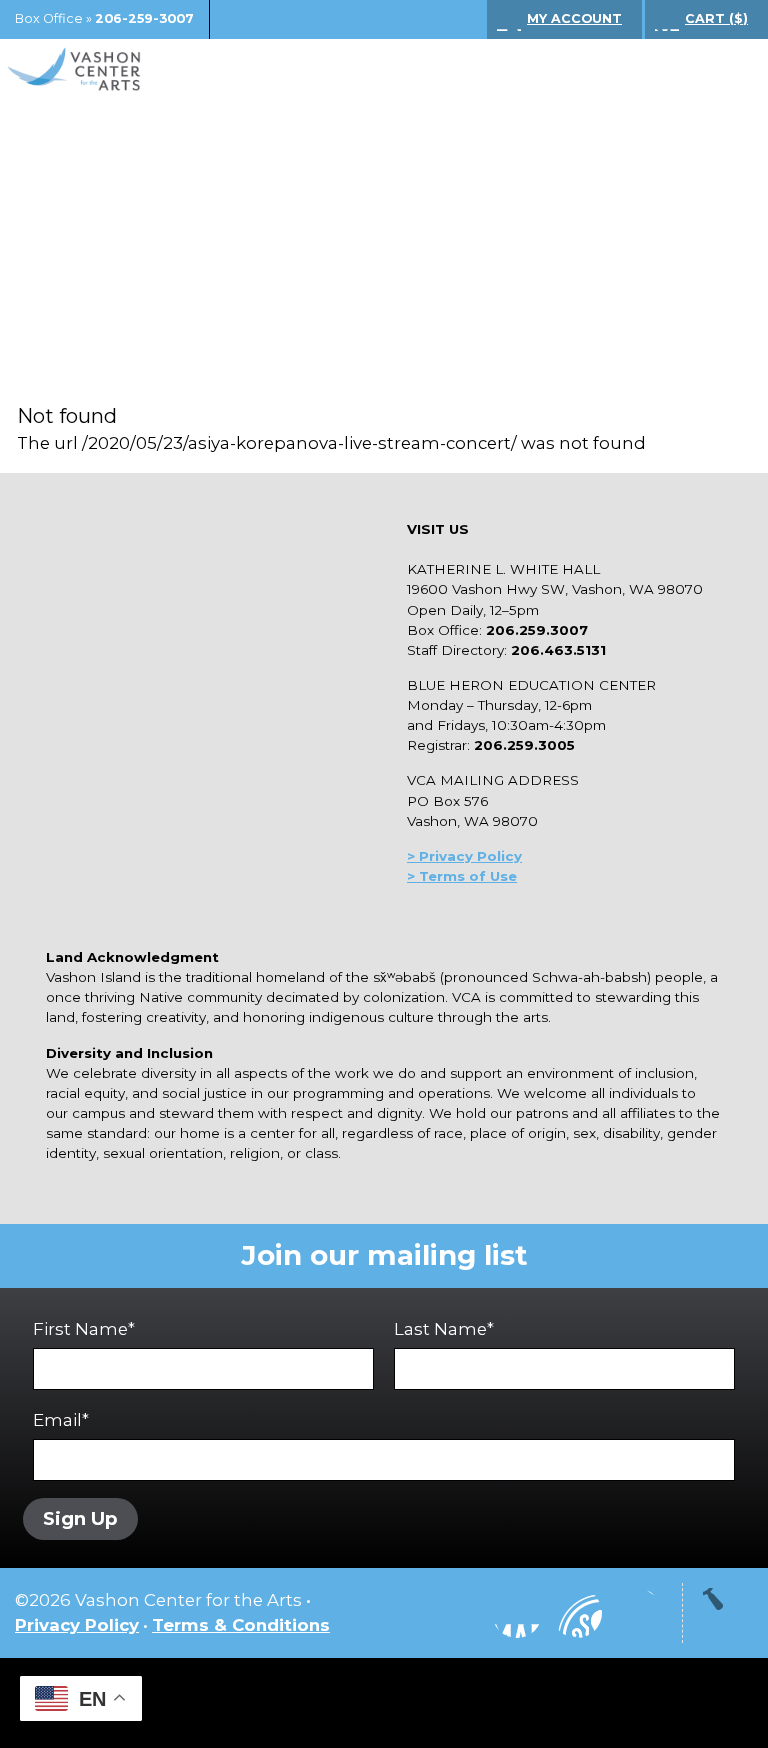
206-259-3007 (144, 18)
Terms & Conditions (241, 1625)
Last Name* (444, 1329)
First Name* (84, 1329)
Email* (61, 1420)
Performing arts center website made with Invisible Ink (384, 1703)
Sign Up (80, 1518)
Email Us (637, 1613)
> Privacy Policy (464, 856)
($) (716, 18)
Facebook (517, 1613)
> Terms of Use (462, 876)
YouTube (577, 1613)
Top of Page (728, 1613)
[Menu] (723, 70)
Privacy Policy (77, 1625)
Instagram (457, 1613)
